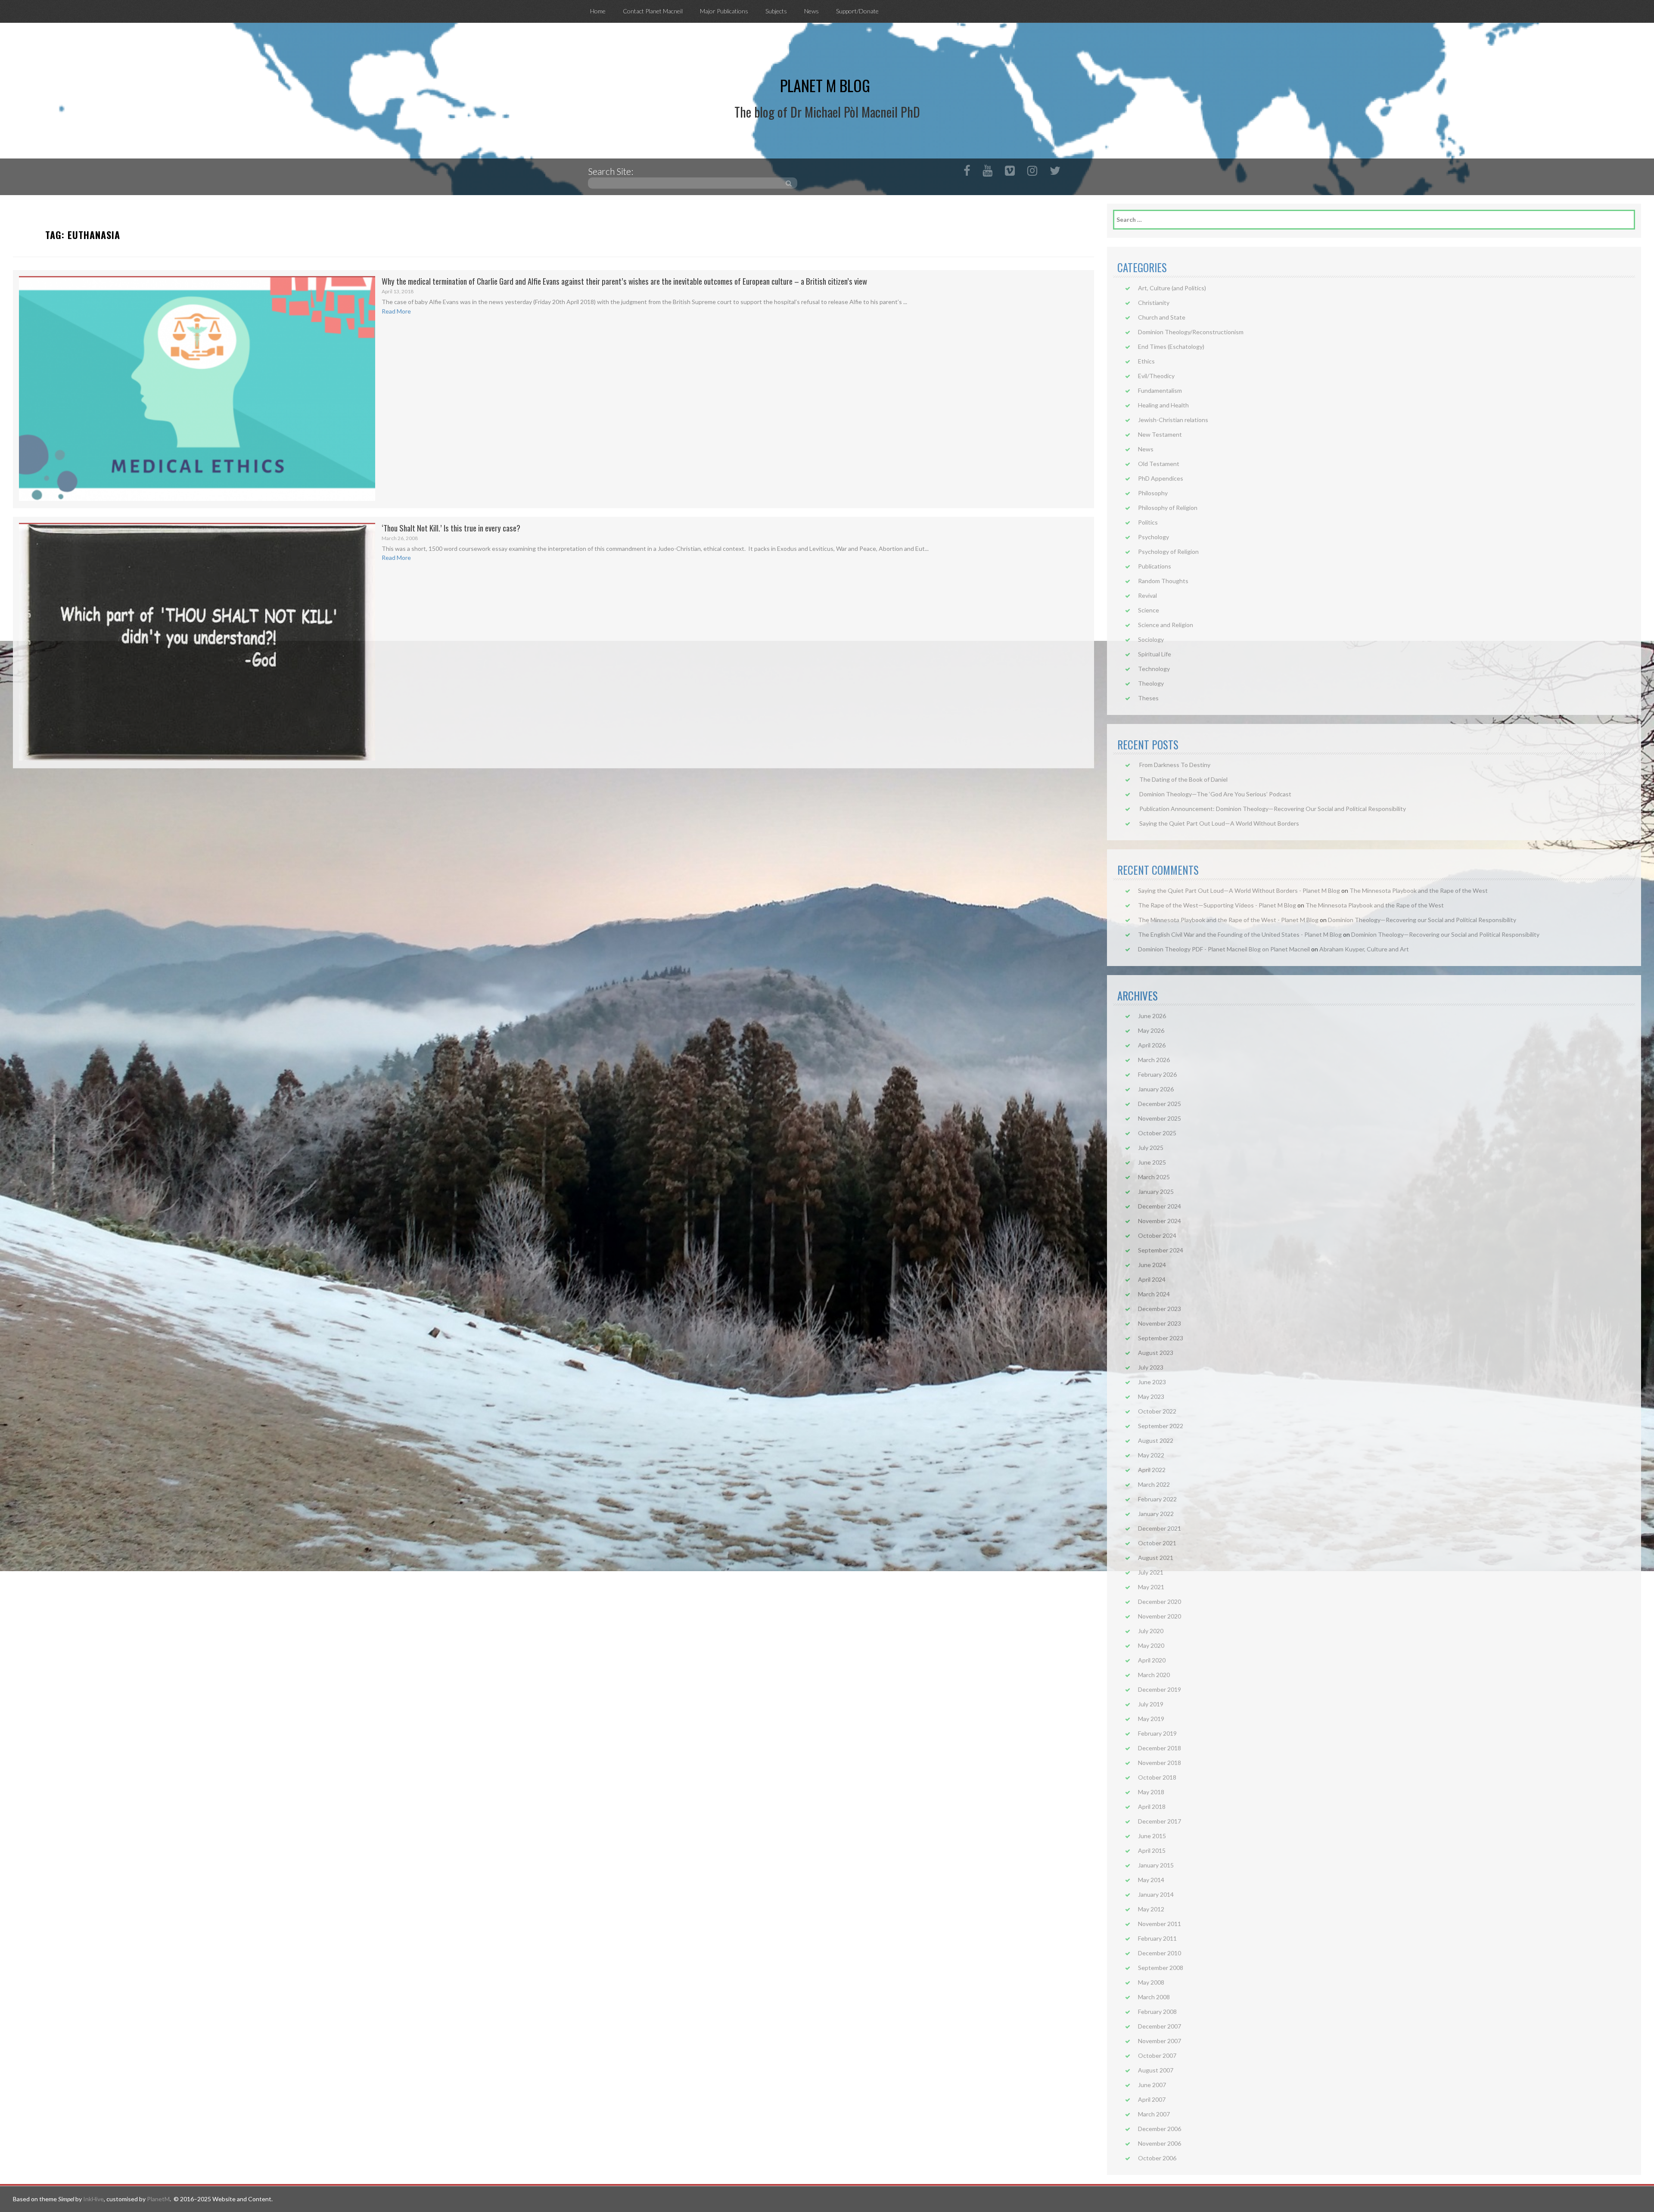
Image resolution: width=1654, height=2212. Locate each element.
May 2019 (1151, 1719)
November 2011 (1160, 1924)
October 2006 (1157, 2158)
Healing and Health (1163, 405)
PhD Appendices (1161, 478)
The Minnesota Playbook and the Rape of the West (1419, 890)
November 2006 (1160, 2143)
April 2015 (1152, 1850)
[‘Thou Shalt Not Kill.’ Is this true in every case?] (197, 642)
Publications (1155, 566)
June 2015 (1152, 1836)
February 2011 (1157, 1938)
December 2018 (1160, 1748)
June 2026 (1152, 1016)
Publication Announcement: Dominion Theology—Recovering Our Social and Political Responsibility (1273, 809)
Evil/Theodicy (1156, 376)
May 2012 (1151, 1909)
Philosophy (1153, 493)
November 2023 (1160, 1323)
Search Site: (611, 171)
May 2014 (1151, 1880)
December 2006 (1160, 2129)
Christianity (1154, 303)
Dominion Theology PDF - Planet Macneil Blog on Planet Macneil (1224, 949)
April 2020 (1152, 1660)
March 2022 (1154, 1484)
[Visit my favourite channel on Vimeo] (1010, 172)
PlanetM (158, 2199)
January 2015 (1156, 1865)
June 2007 (1152, 2085)
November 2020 (1160, 1616)
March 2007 (1154, 2114)
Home (598, 11)
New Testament (1160, 434)
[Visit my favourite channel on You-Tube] (987, 172)
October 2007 (1157, 2055)
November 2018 (1160, 1763)
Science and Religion (1166, 625)
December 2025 (1160, 1104)
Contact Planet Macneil (653, 11)
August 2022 (1156, 1440)
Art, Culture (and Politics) (1172, 288)
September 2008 (1161, 1968)
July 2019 (1151, 1704)
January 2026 (1156, 1089)
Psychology (1153, 537)
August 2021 (1156, 1558)
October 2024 (1157, 1235)
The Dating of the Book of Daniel (1183, 779)
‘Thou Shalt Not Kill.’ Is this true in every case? (451, 528)
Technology (1154, 669)
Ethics (1146, 361)
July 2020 (1151, 1631)
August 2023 (1156, 1353)
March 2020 (1154, 1675)
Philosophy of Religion (1168, 508)
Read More (396, 311)
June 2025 (1152, 1162)
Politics (1148, 522)
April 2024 (1152, 1279)
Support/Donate (857, 11)
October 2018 (1157, 1777)
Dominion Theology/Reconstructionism (1191, 332)
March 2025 (1154, 1177)
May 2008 (1151, 1982)
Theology (1151, 683)
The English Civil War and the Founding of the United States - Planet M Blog (1240, 934)
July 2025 (1151, 1148)
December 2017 (1160, 1821)
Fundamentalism (1160, 390)
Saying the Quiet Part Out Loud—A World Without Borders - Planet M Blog (1239, 890)
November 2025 (1160, 1118)
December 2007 (1160, 2026)
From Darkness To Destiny (1175, 765)
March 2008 (1154, 1997)
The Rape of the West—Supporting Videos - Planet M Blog (1217, 905)
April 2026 (1152, 1045)
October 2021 (1157, 1543)
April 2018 (1152, 1807)
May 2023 (1151, 1396)
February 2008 (1157, 2012)
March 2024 (1154, 1294)
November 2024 (1160, 1221)
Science (1149, 610)
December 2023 (1160, 1309)
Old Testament (1159, 464)
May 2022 (1151, 1455)
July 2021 (1151, 1572)
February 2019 (1157, 1733)
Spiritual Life (1155, 654)
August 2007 (1156, 2070)
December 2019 (1160, 1689)
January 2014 (1156, 1894)
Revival (1147, 595)
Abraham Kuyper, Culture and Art (1364, 949)
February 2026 (1157, 1074)
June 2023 (1152, 1382)
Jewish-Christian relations (1173, 420)
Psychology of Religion (1168, 551)
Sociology (1151, 639)
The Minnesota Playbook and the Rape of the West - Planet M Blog (1228, 920)
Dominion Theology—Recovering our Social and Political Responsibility (1422, 920)
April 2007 (1152, 2099)
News (811, 11)
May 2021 (1151, 1587)
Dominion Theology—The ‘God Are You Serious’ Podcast (1215, 794)
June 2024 (1152, 1265)
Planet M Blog (825, 85)
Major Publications (724, 11)
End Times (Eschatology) (1171, 346)
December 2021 (1160, 1528)
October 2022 (1157, 1411)
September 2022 (1161, 1426)
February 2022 (1157, 1499)
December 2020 (1160, 1602)
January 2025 (1156, 1191)
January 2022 (1156, 1514)
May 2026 (1151, 1030)
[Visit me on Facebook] (967, 172)
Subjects (776, 11)
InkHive (93, 2199)
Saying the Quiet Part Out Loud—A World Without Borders (1219, 823)
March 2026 (1154, 1060)
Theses (1148, 698)
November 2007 (1160, 2041)
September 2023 (1161, 1338)
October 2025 (1157, 1133)
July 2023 (1151, 1367)
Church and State (1162, 317)
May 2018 (1151, 1792)
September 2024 (1161, 1250)
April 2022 (1152, 1470)
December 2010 (1160, 1953)
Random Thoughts (1163, 581)
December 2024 (1160, 1206)
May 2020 (1151, 1645)
